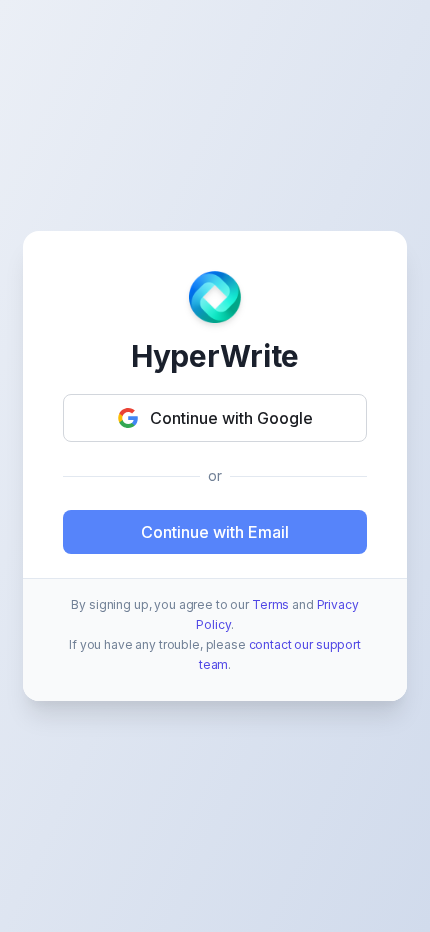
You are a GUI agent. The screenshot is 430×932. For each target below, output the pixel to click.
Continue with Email (215, 532)
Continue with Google (231, 418)
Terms (270, 604)
